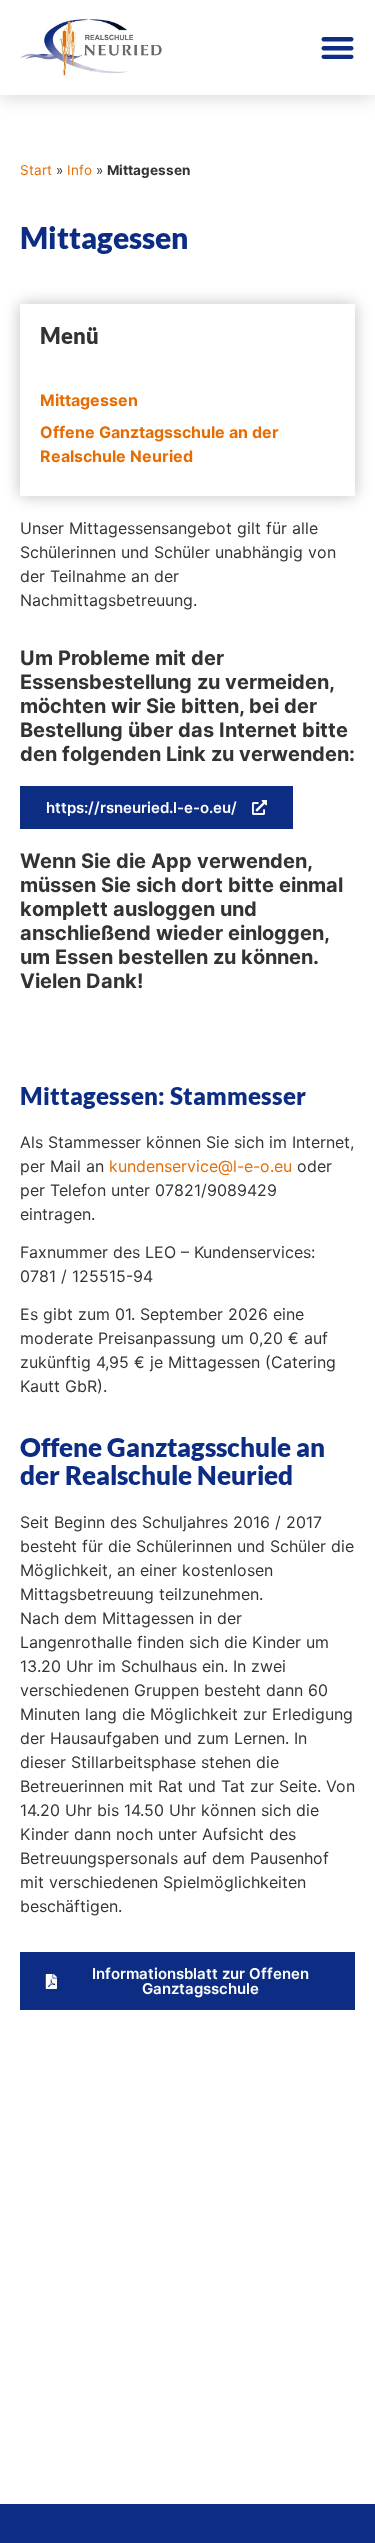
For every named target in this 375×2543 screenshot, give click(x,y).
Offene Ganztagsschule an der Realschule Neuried (159, 444)
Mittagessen (89, 400)
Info (79, 170)
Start (36, 170)
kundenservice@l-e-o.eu (200, 1166)
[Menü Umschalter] (337, 47)
